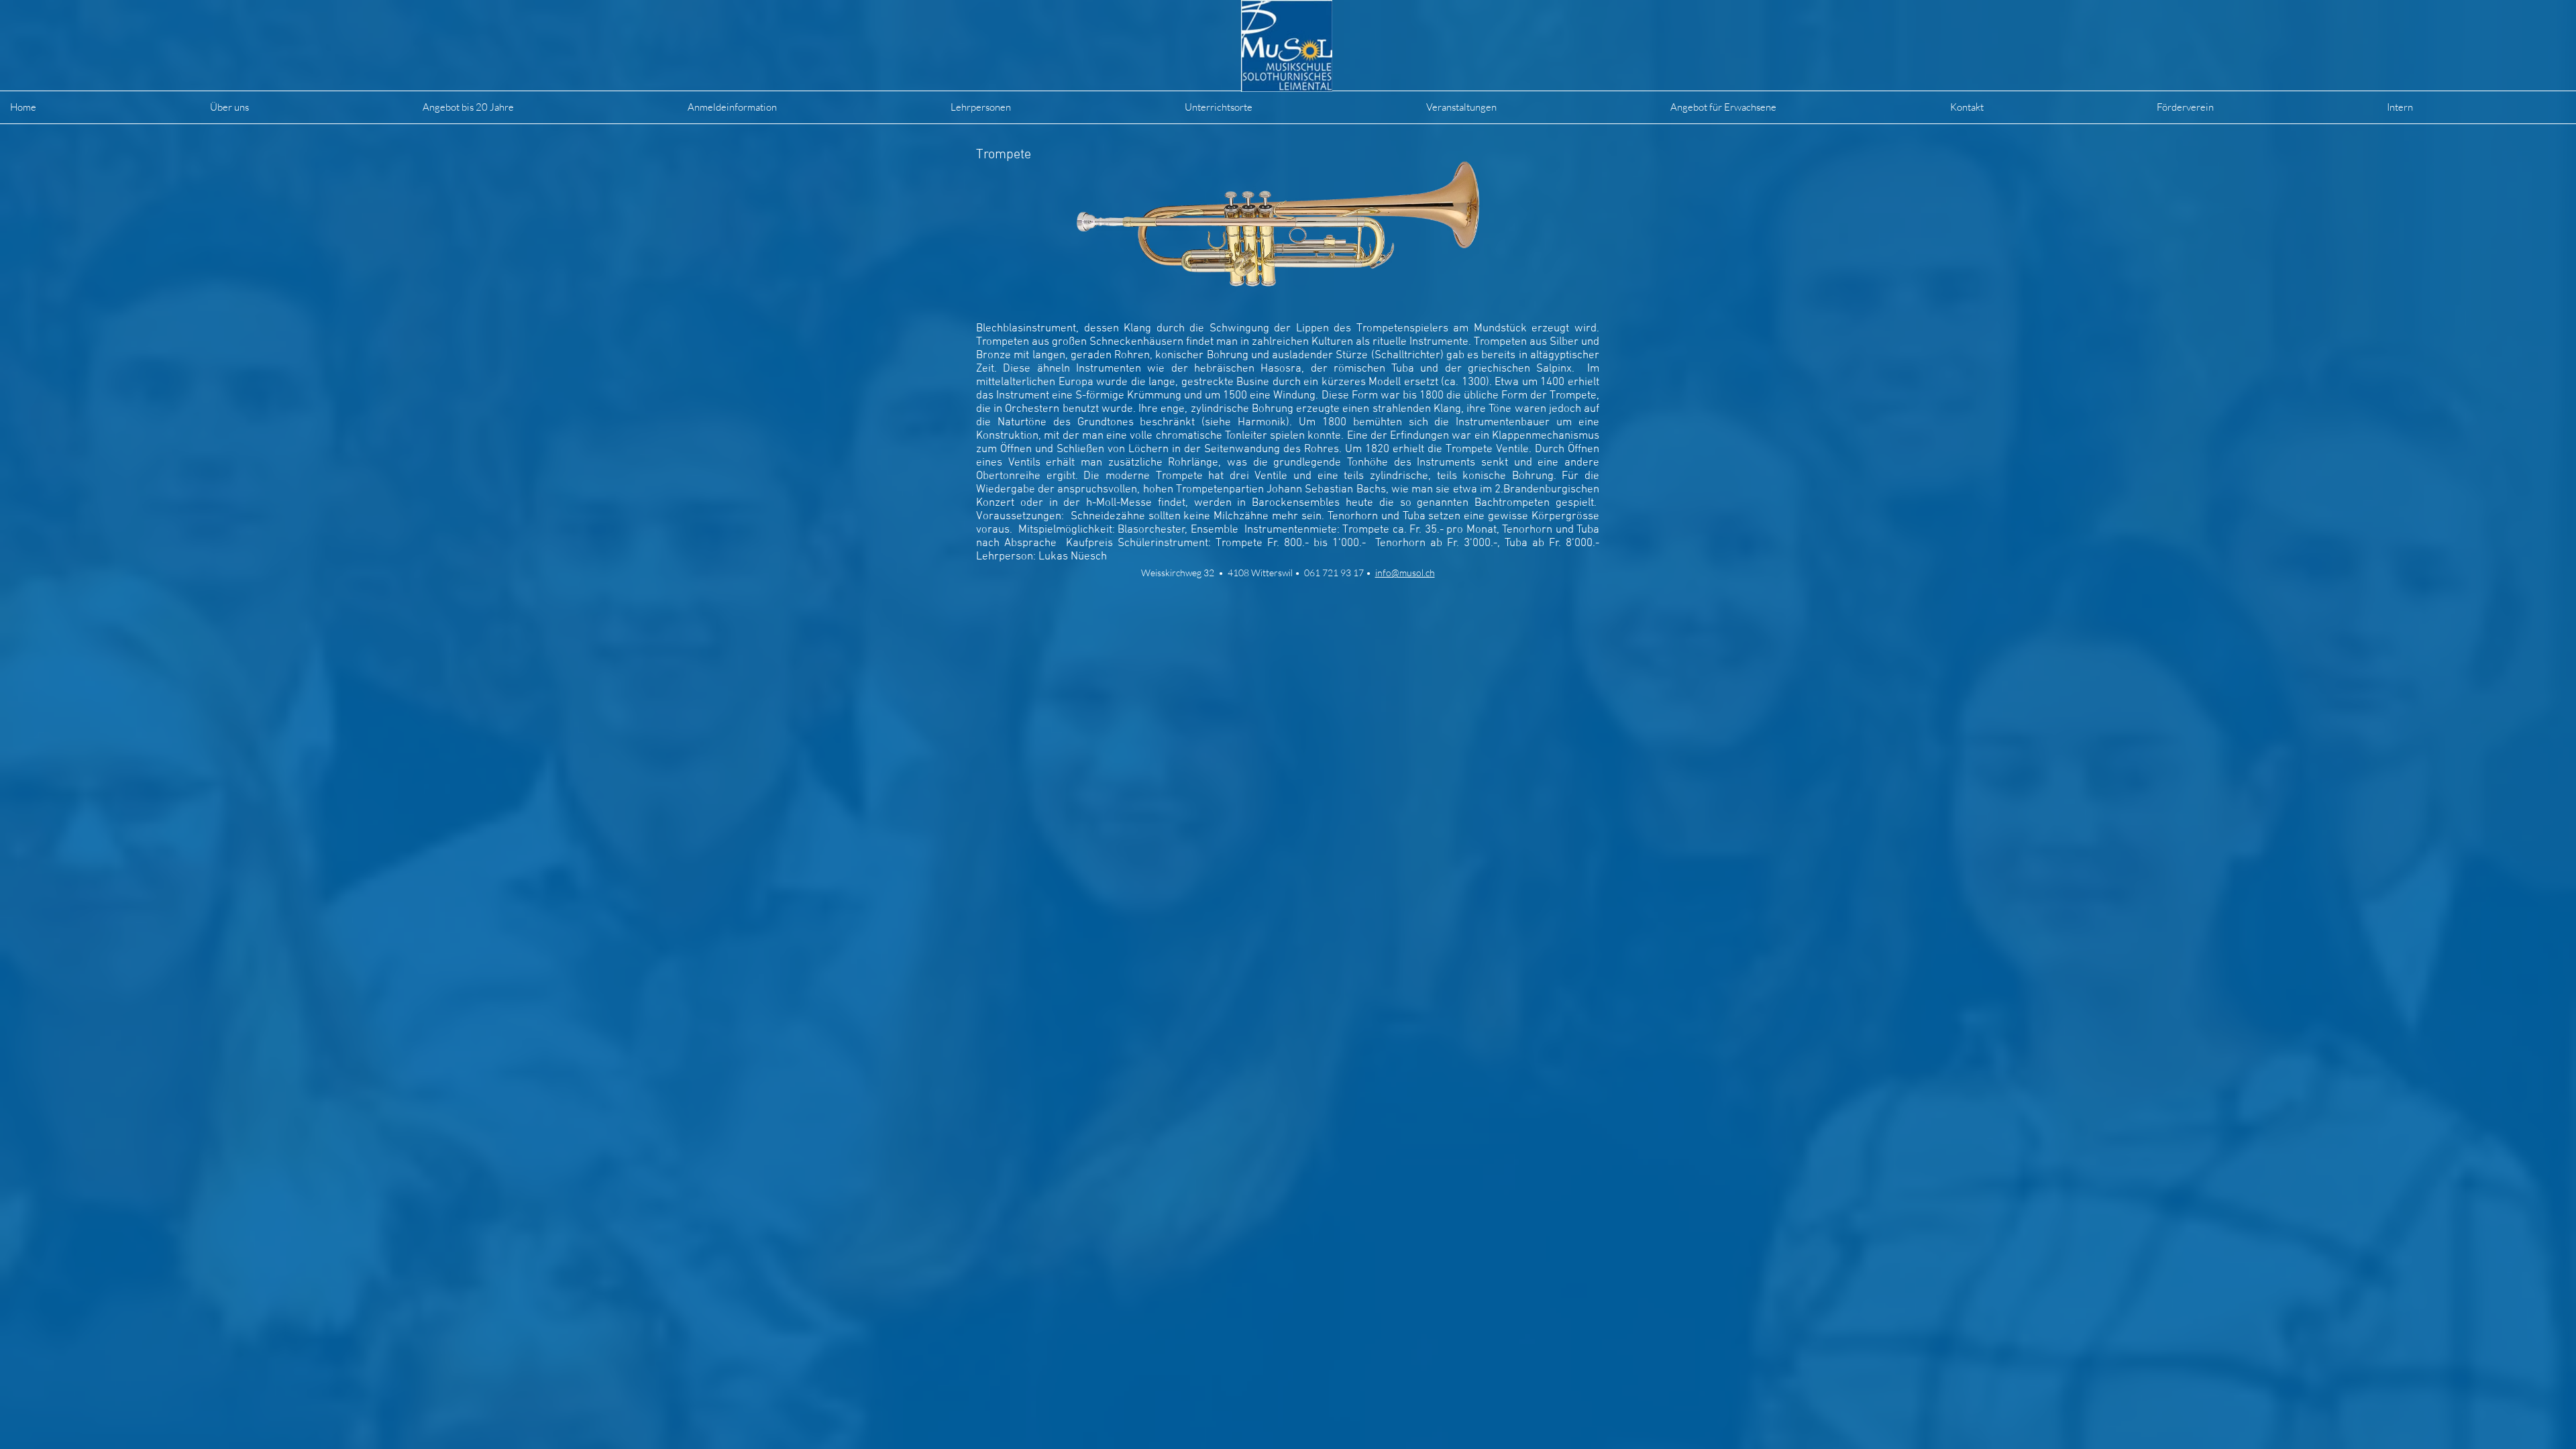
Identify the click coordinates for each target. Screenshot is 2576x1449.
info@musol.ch (1405, 573)
